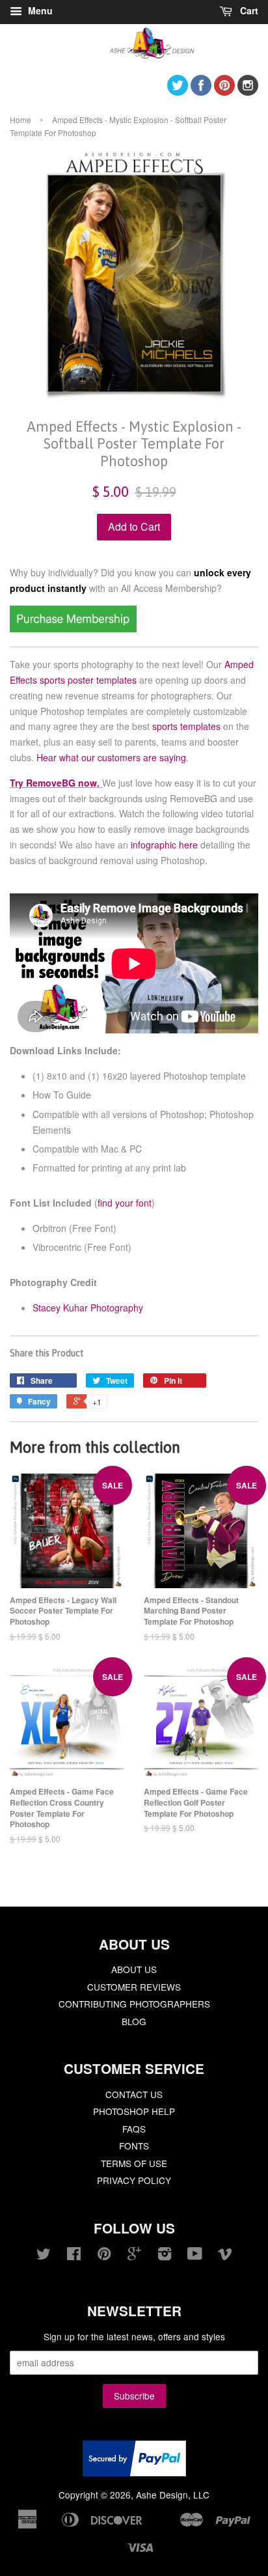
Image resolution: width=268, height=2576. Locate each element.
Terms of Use (134, 2163)
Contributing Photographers (134, 2004)
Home (20, 119)
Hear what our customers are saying (111, 757)
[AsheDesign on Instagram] (248, 91)
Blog (134, 2021)
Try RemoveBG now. (55, 783)
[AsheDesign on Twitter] (178, 91)
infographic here (164, 845)
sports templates (186, 726)
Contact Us (134, 2094)
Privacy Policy (134, 2180)
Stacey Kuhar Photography (88, 1308)
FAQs (134, 2129)
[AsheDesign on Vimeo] (225, 2256)
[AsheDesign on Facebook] (201, 91)
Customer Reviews (134, 1987)
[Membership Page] (73, 628)
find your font (125, 1203)
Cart (248, 10)
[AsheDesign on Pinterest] (224, 91)
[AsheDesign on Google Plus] (134, 2256)
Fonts (134, 2146)
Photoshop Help (134, 2111)
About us (134, 1969)
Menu (39, 10)
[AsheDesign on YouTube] (195, 2256)
